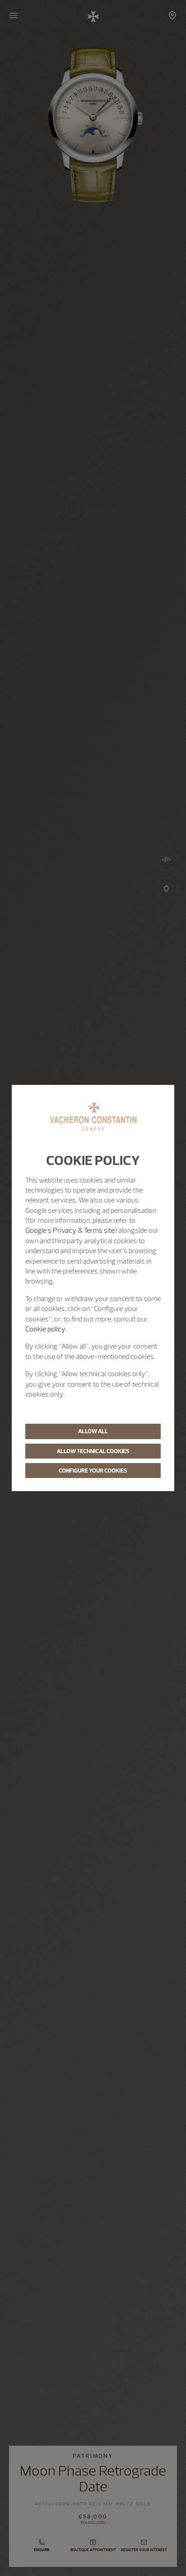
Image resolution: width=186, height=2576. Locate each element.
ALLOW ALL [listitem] (93, 1431)
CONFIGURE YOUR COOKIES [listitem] (93, 1470)
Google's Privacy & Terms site (70, 1230)
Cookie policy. (46, 1329)
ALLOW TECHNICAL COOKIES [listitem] (93, 1451)
